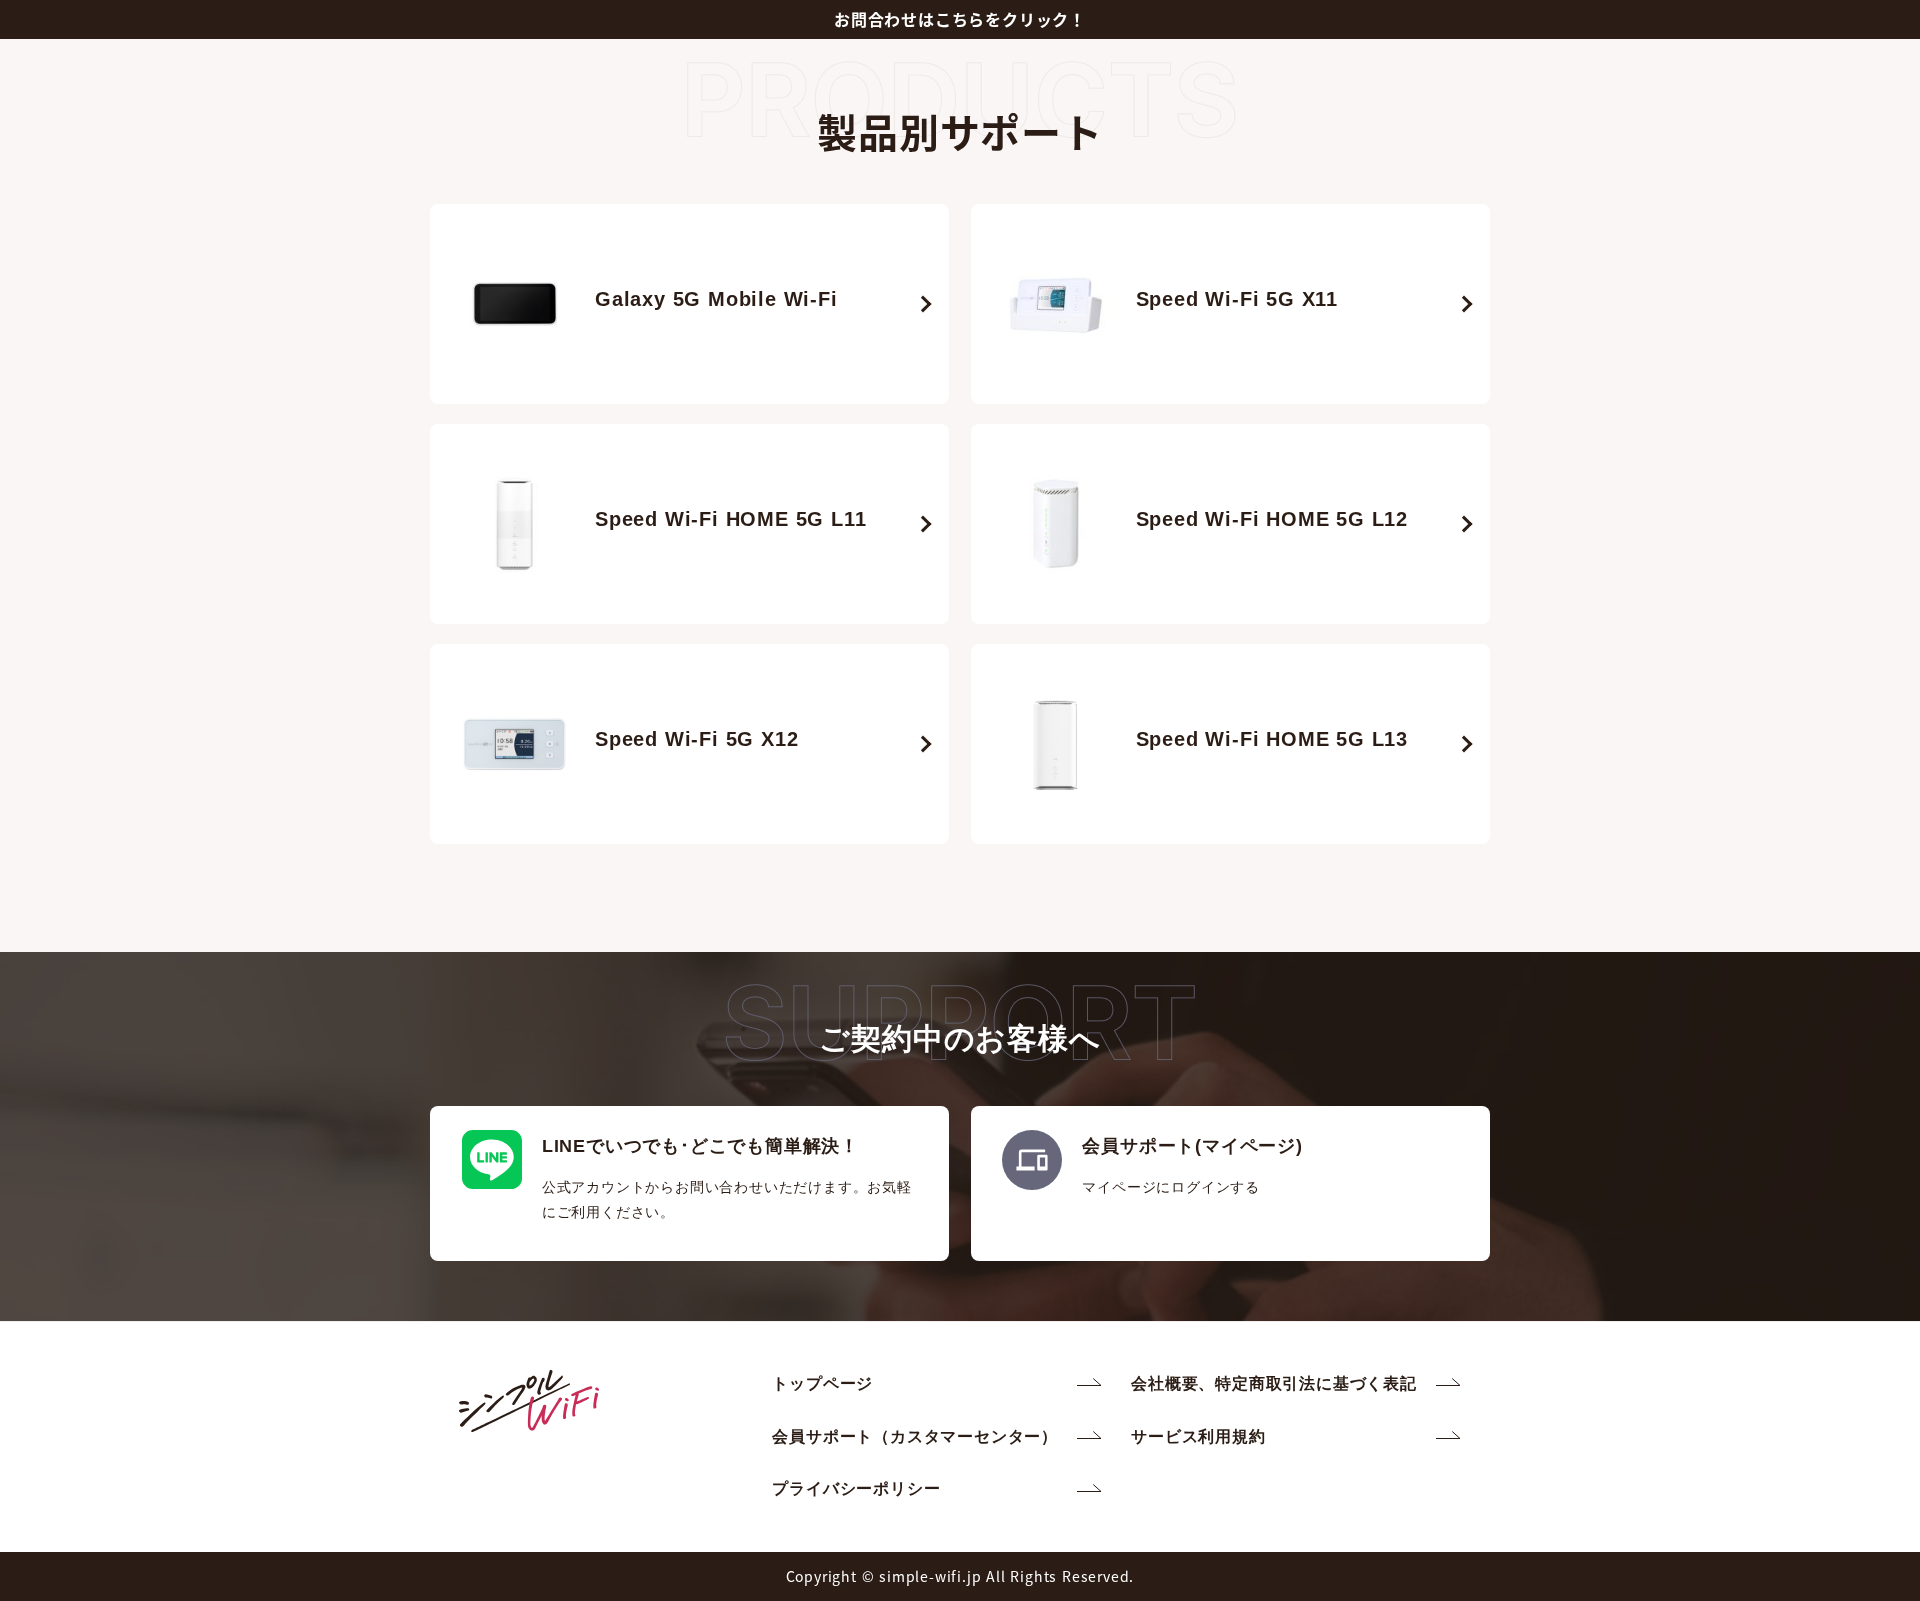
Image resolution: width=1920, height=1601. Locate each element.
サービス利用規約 (1198, 1436)
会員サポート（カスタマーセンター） (915, 1436)
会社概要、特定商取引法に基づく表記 (1274, 1383)
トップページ (822, 1383)
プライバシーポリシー (856, 1488)
